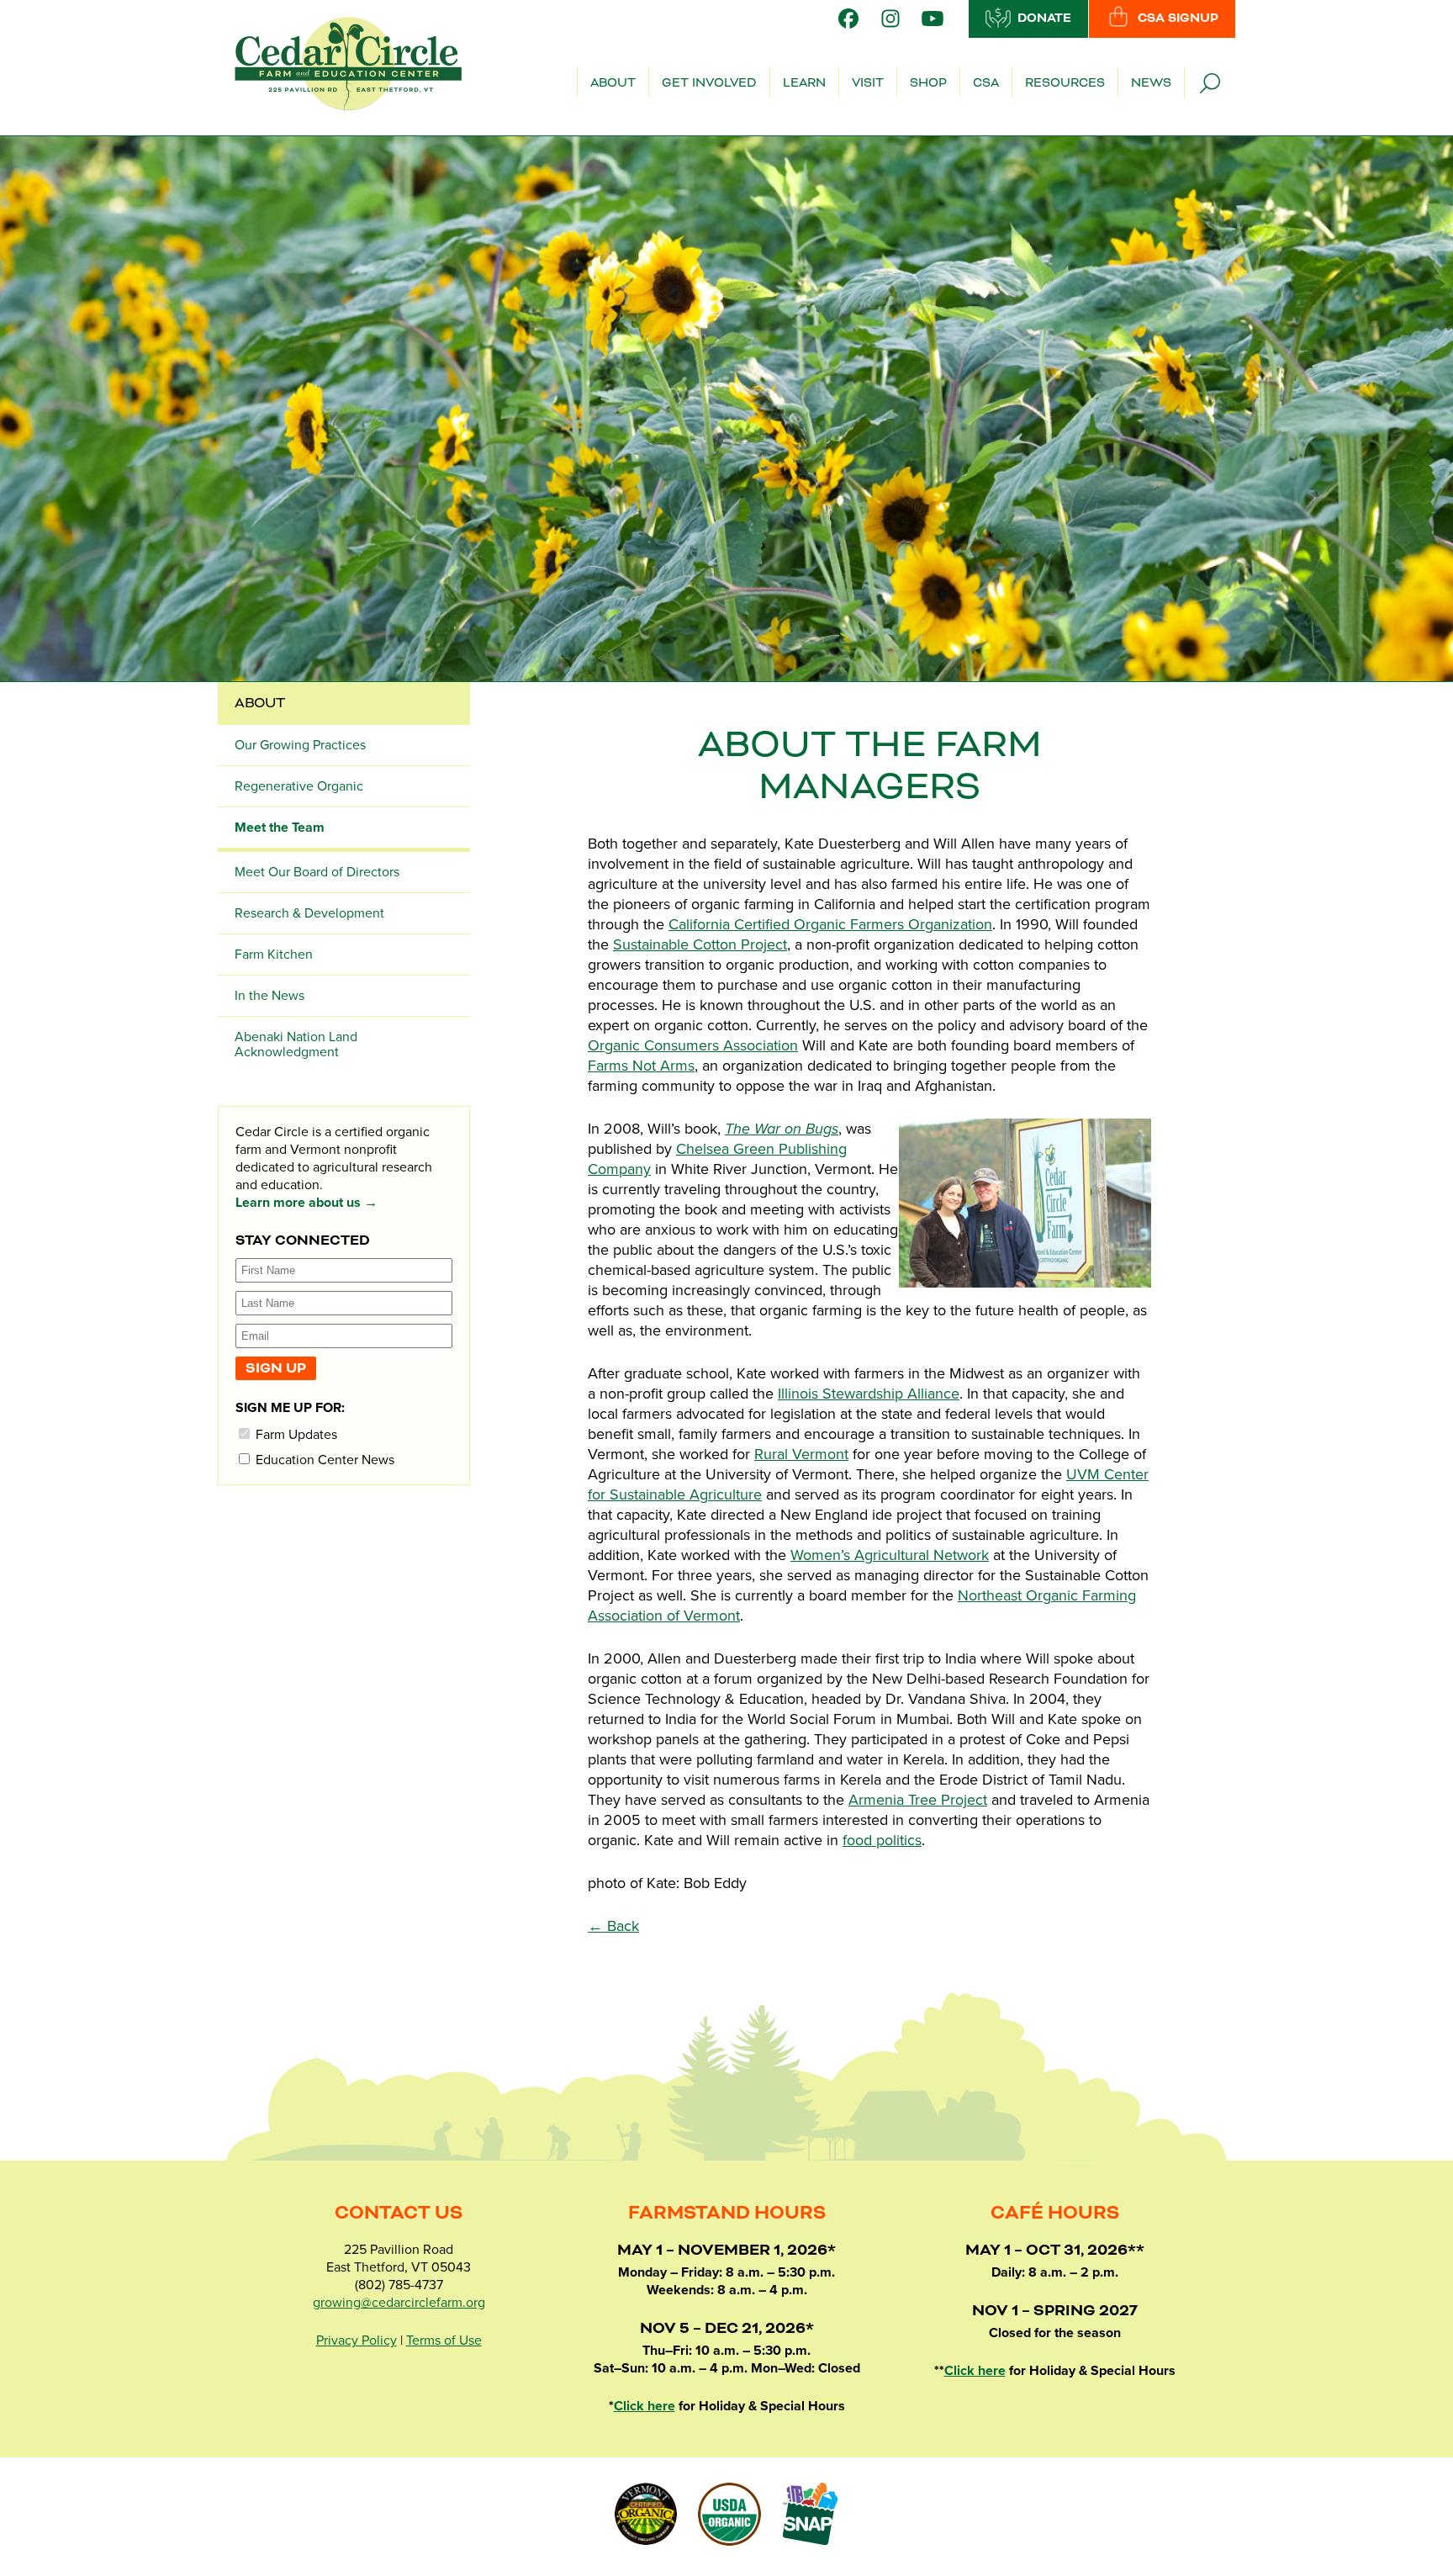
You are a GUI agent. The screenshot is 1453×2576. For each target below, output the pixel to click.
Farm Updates (295, 1434)
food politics (882, 1840)
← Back (613, 1926)
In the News (269, 996)
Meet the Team (280, 828)
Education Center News (323, 1460)
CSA (986, 83)
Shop (928, 83)
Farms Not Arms (641, 1066)
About (613, 83)
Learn (804, 83)
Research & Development (309, 913)
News (1151, 83)
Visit (868, 83)
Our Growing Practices (300, 745)
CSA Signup (1178, 19)
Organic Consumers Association (693, 1045)
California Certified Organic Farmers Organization (830, 924)
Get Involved (709, 83)
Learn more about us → (306, 1203)
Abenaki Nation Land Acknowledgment (296, 1045)
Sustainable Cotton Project (700, 944)
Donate (1044, 19)
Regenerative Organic (299, 786)
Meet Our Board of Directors (317, 872)
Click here (645, 2406)
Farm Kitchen (274, 955)
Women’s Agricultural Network (890, 1555)
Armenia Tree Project (918, 1800)
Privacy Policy (357, 2341)
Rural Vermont (801, 1454)
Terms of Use (444, 2341)
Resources (1065, 83)
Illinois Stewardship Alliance (869, 1394)
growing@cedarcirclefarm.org (399, 2303)
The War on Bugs (782, 1129)
